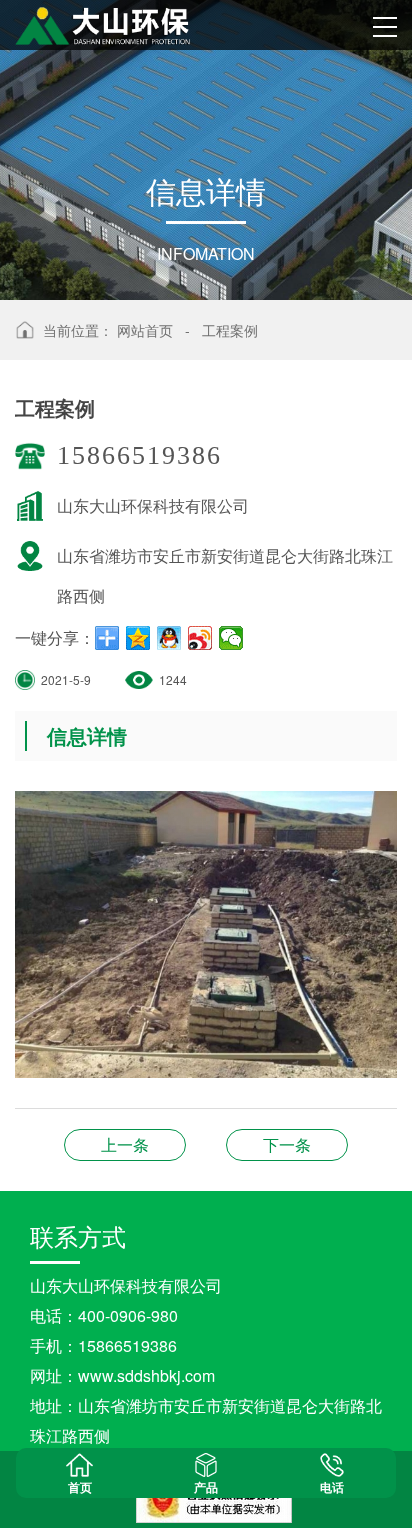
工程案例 (230, 330)
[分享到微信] (231, 638)
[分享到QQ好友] (169, 638)
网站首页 (145, 330)
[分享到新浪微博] (200, 638)
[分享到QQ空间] (138, 638)
